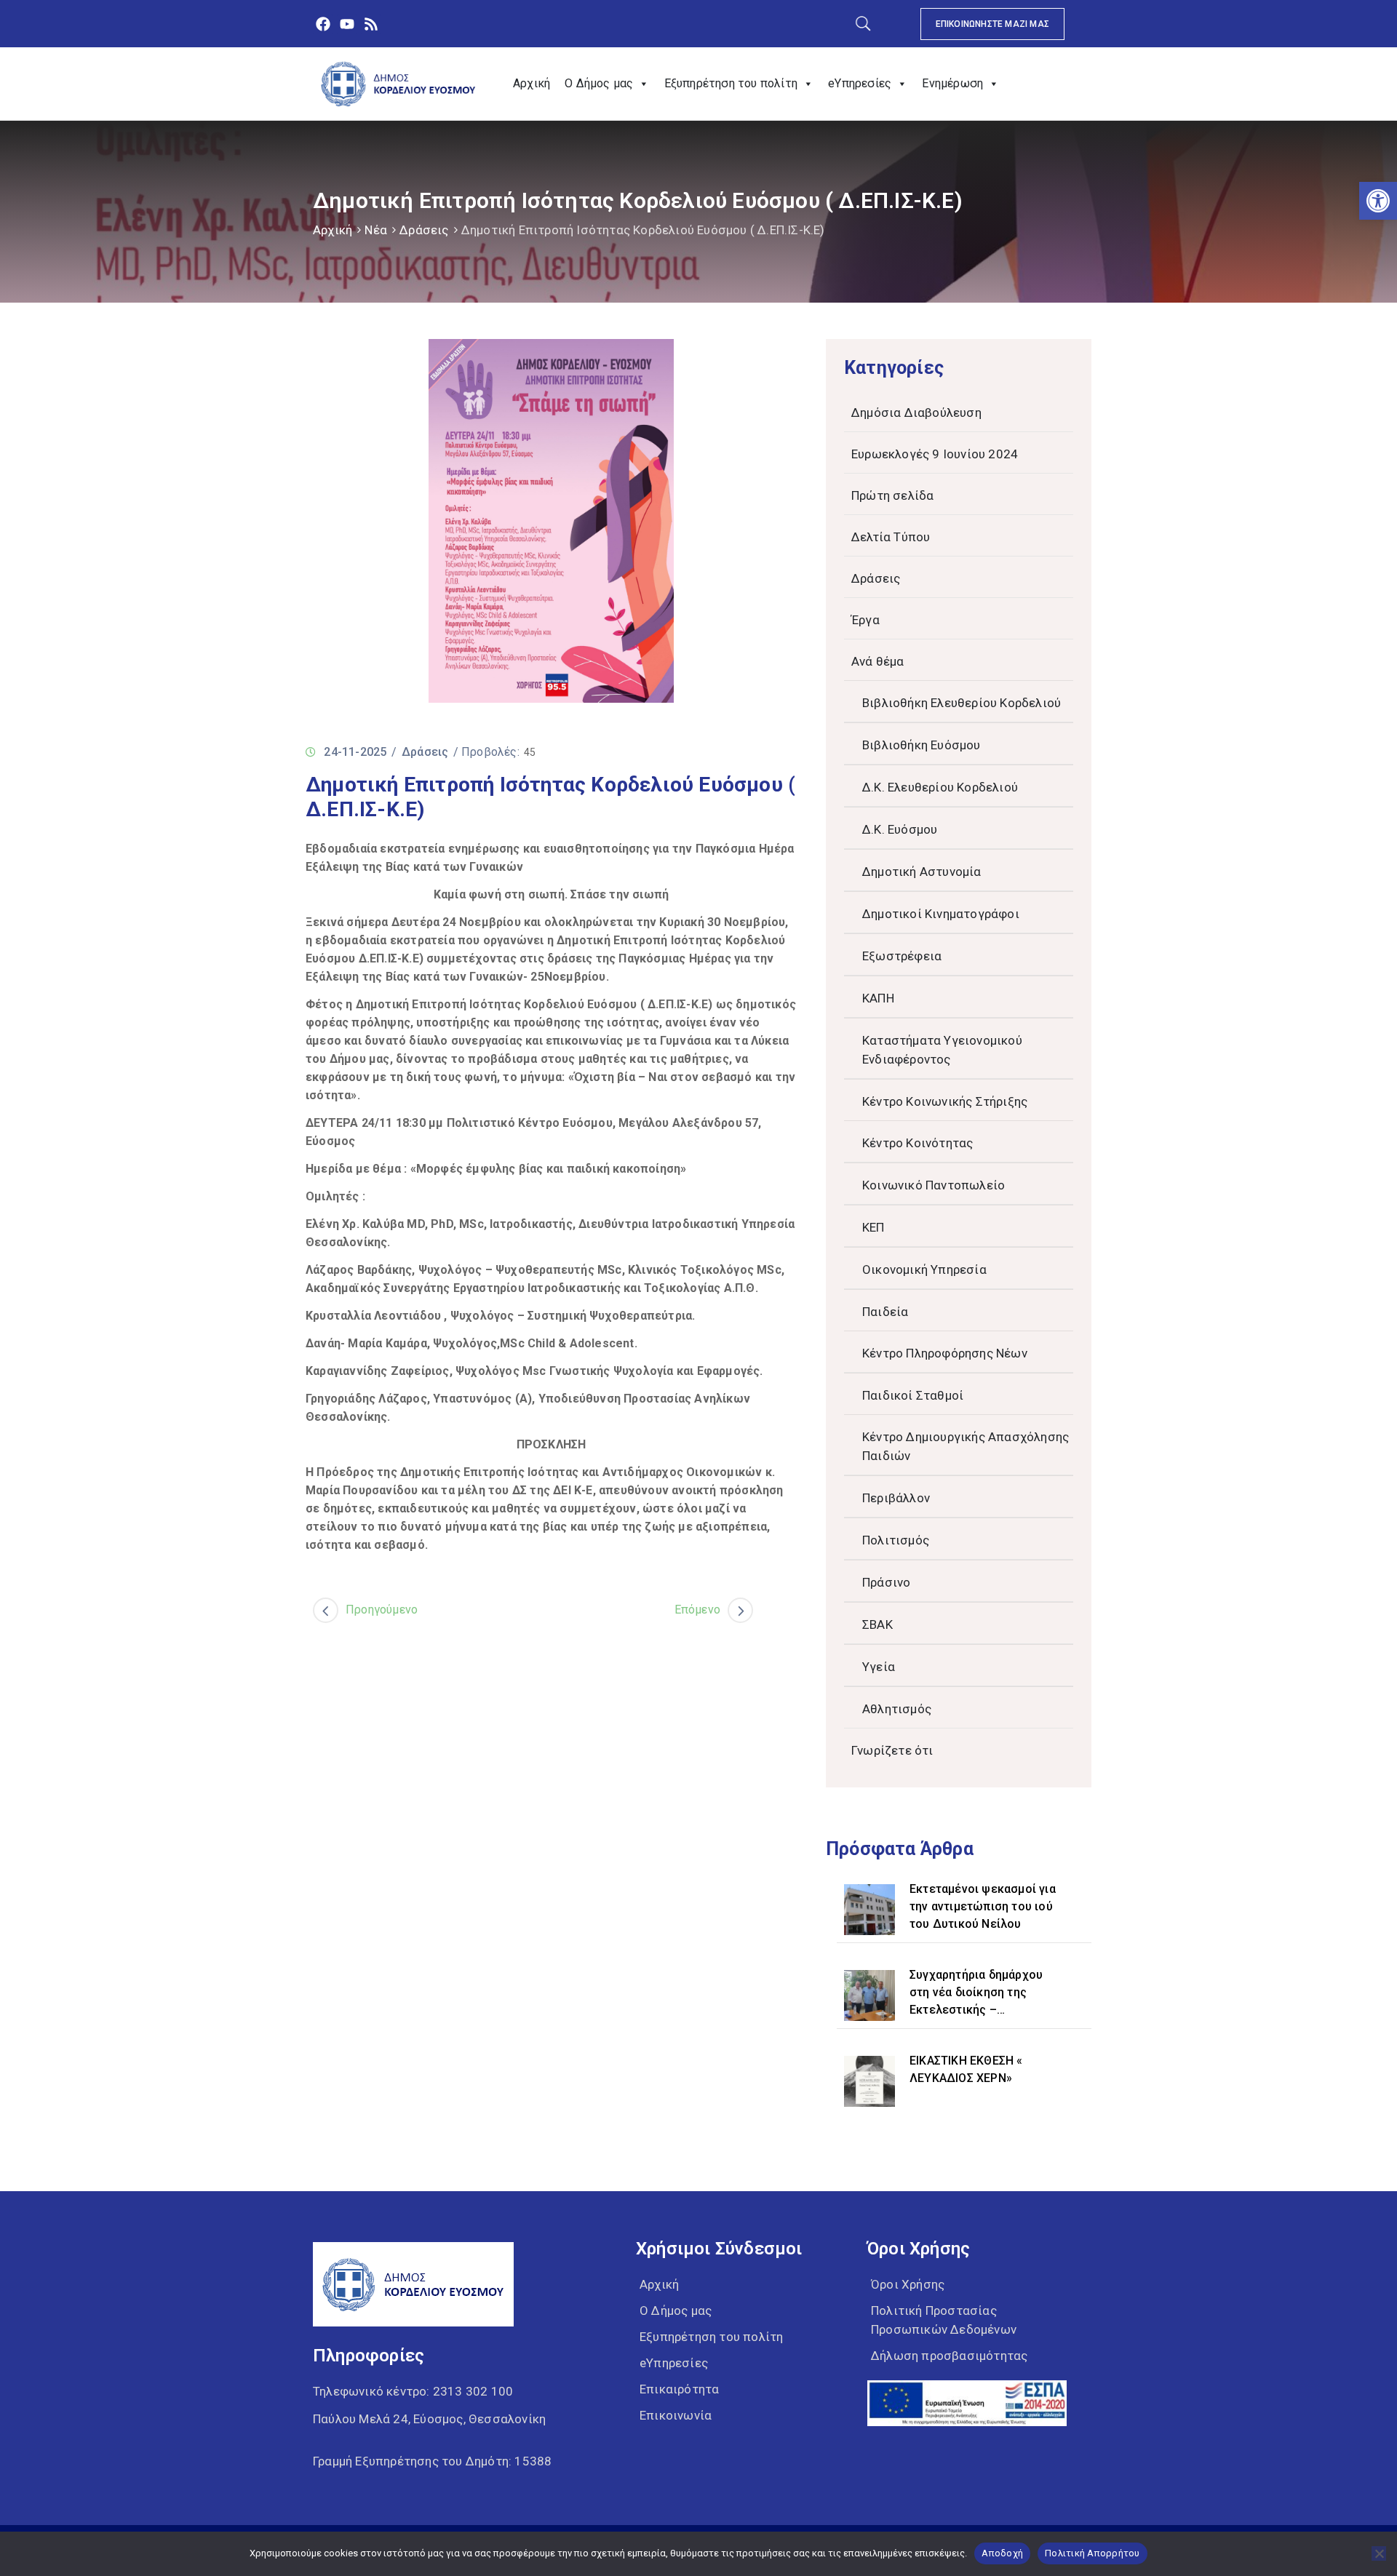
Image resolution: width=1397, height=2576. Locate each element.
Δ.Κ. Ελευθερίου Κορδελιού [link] (940, 787)
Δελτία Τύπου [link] (891, 537)
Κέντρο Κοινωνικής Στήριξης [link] (945, 1101)
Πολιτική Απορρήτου (1092, 2553)
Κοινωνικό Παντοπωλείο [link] (934, 1185)
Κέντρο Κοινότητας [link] (918, 1143)
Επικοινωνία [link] (676, 2415)
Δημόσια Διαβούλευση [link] (916, 412)
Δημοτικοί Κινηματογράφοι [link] (941, 914)
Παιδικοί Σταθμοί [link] (913, 1395)
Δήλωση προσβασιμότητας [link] (949, 2356)
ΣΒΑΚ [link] (877, 1624)
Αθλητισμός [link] (897, 1709)
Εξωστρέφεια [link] (902, 956)
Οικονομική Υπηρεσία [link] (924, 1269)
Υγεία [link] (879, 1667)
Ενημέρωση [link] (952, 83)
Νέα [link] (376, 230)
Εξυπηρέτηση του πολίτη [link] (731, 83)
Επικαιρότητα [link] (679, 2389)
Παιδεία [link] (885, 1312)
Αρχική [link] (532, 83)
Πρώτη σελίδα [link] (892, 495)
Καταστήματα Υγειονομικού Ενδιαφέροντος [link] (942, 1050)
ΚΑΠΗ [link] (878, 998)
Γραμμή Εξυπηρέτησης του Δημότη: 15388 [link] (432, 2461)
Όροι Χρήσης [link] (908, 2284)
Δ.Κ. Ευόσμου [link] (900, 829)
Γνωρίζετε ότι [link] (892, 1750)
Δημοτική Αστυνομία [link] (922, 872)
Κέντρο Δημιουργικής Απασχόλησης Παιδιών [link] (966, 1446)
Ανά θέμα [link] (878, 661)
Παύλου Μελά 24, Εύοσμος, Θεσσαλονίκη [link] (429, 2419)
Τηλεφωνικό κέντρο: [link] (413, 2391)
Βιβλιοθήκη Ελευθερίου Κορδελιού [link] (962, 703)
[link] (1378, 201)
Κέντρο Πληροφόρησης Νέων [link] (945, 1353)
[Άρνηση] (1379, 2553)
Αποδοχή (1002, 2553)
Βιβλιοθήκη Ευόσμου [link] (922, 745)
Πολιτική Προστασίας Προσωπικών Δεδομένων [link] (944, 2320)
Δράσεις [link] (424, 230)
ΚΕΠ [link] (873, 1227)
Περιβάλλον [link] (896, 1498)
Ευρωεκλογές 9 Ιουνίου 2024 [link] (935, 454)
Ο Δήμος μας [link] (599, 83)
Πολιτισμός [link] (896, 1540)
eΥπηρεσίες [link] (860, 83)
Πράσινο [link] (886, 1582)
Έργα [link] (865, 620)
